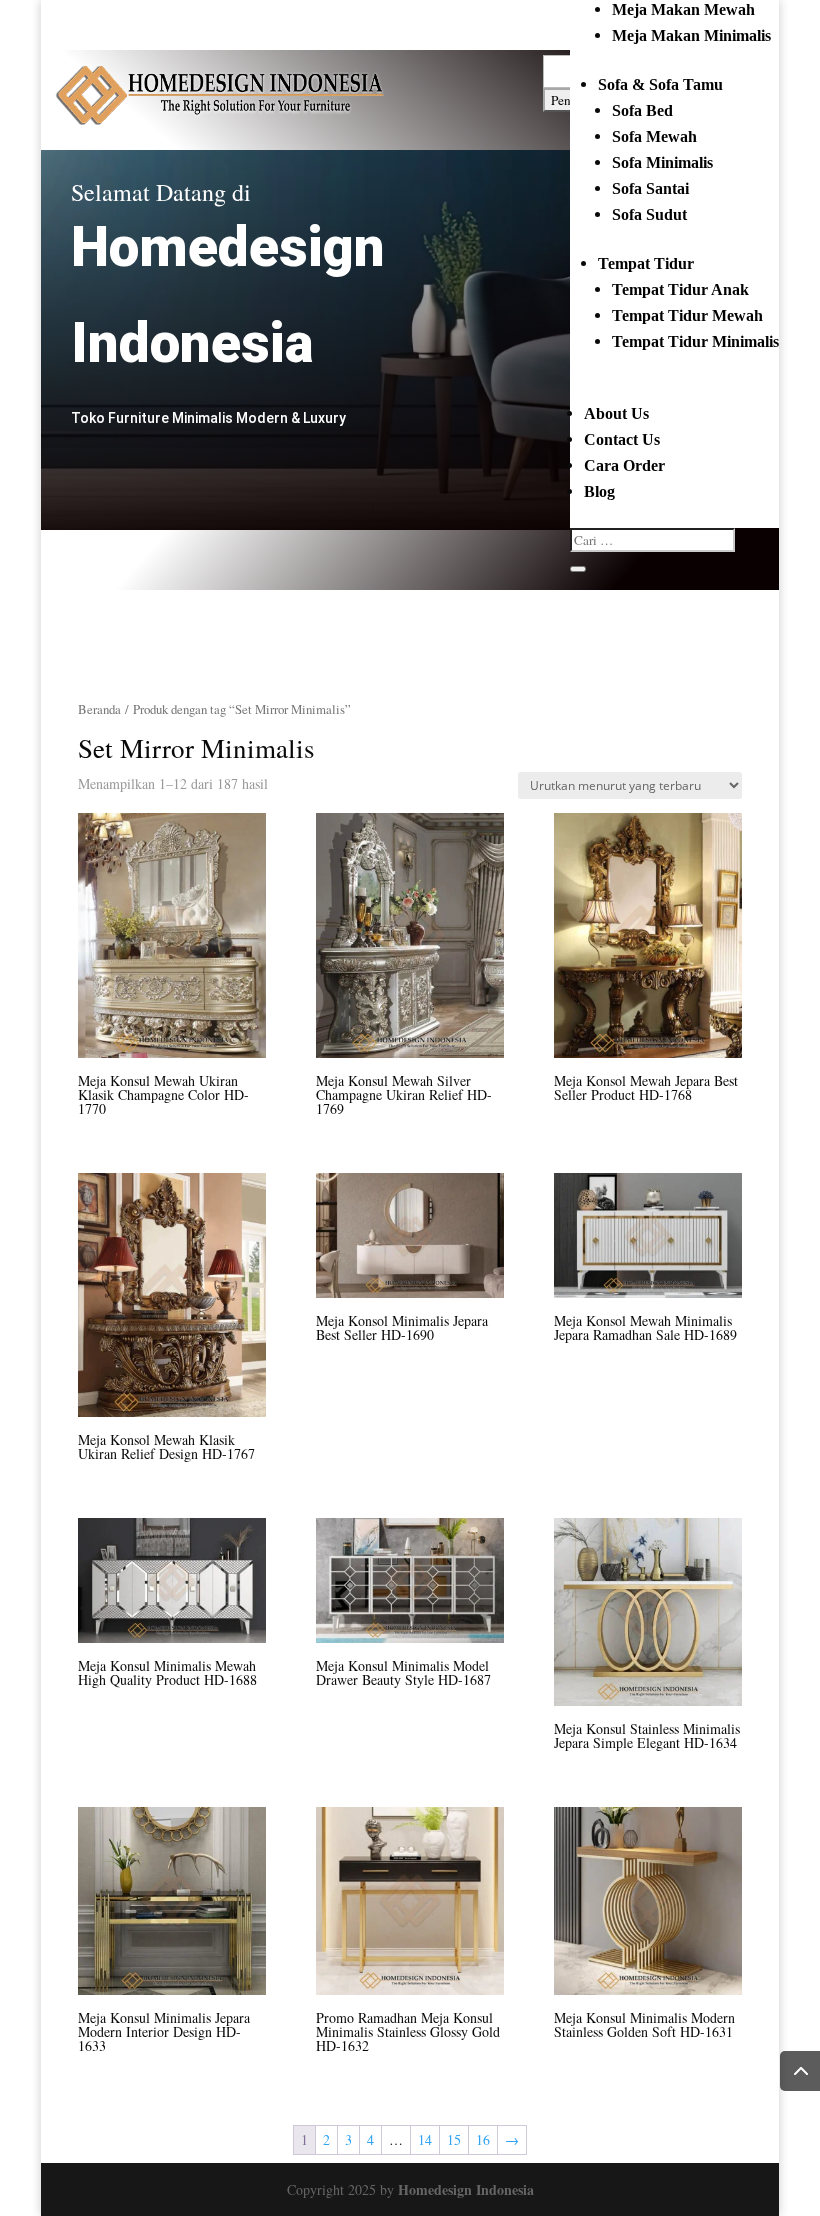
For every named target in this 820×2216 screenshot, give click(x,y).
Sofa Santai (650, 188)
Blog (599, 491)
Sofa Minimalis (662, 162)
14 (425, 2139)
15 (454, 2139)
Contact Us (622, 439)
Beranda (99, 709)
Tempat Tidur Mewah (687, 315)
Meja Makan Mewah (683, 9)
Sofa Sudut (649, 214)
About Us (616, 413)
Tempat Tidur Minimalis (695, 341)
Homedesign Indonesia (466, 2189)
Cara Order (624, 465)
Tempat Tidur (646, 263)
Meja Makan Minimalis (691, 35)
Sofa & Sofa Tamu (660, 84)
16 (483, 2139)
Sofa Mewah (654, 136)
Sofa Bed (642, 110)
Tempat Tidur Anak (680, 289)
